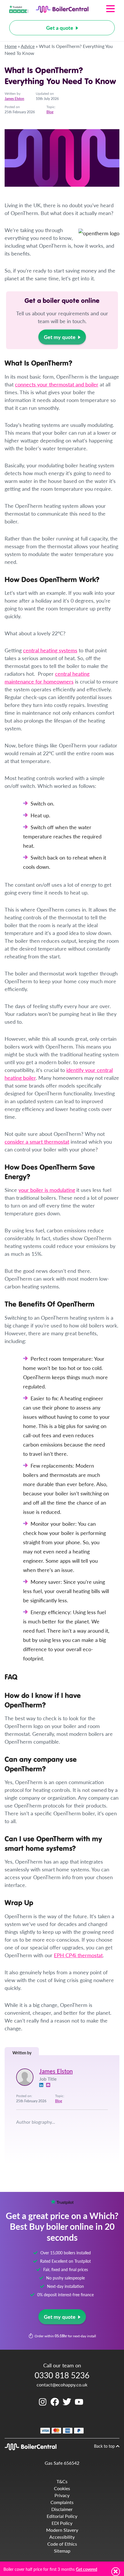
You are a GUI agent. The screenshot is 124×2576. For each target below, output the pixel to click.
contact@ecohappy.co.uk (62, 2385)
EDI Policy (62, 2523)
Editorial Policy (62, 2516)
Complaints (62, 2502)
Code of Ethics (62, 2544)
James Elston (14, 99)
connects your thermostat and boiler (57, 384)
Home (11, 46)
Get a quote (60, 28)
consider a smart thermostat (37, 1141)
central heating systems (50, 650)
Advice (28, 46)
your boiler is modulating (47, 1190)
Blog (50, 112)
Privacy (62, 2495)
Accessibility (62, 2537)
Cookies (62, 2488)
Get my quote (60, 337)
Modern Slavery (62, 2530)
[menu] (102, 9)
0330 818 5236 (62, 2375)
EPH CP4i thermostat (78, 1955)
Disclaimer (62, 2509)
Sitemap (62, 2551)
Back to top (105, 2446)
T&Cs (62, 2481)
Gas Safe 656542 (62, 2463)
